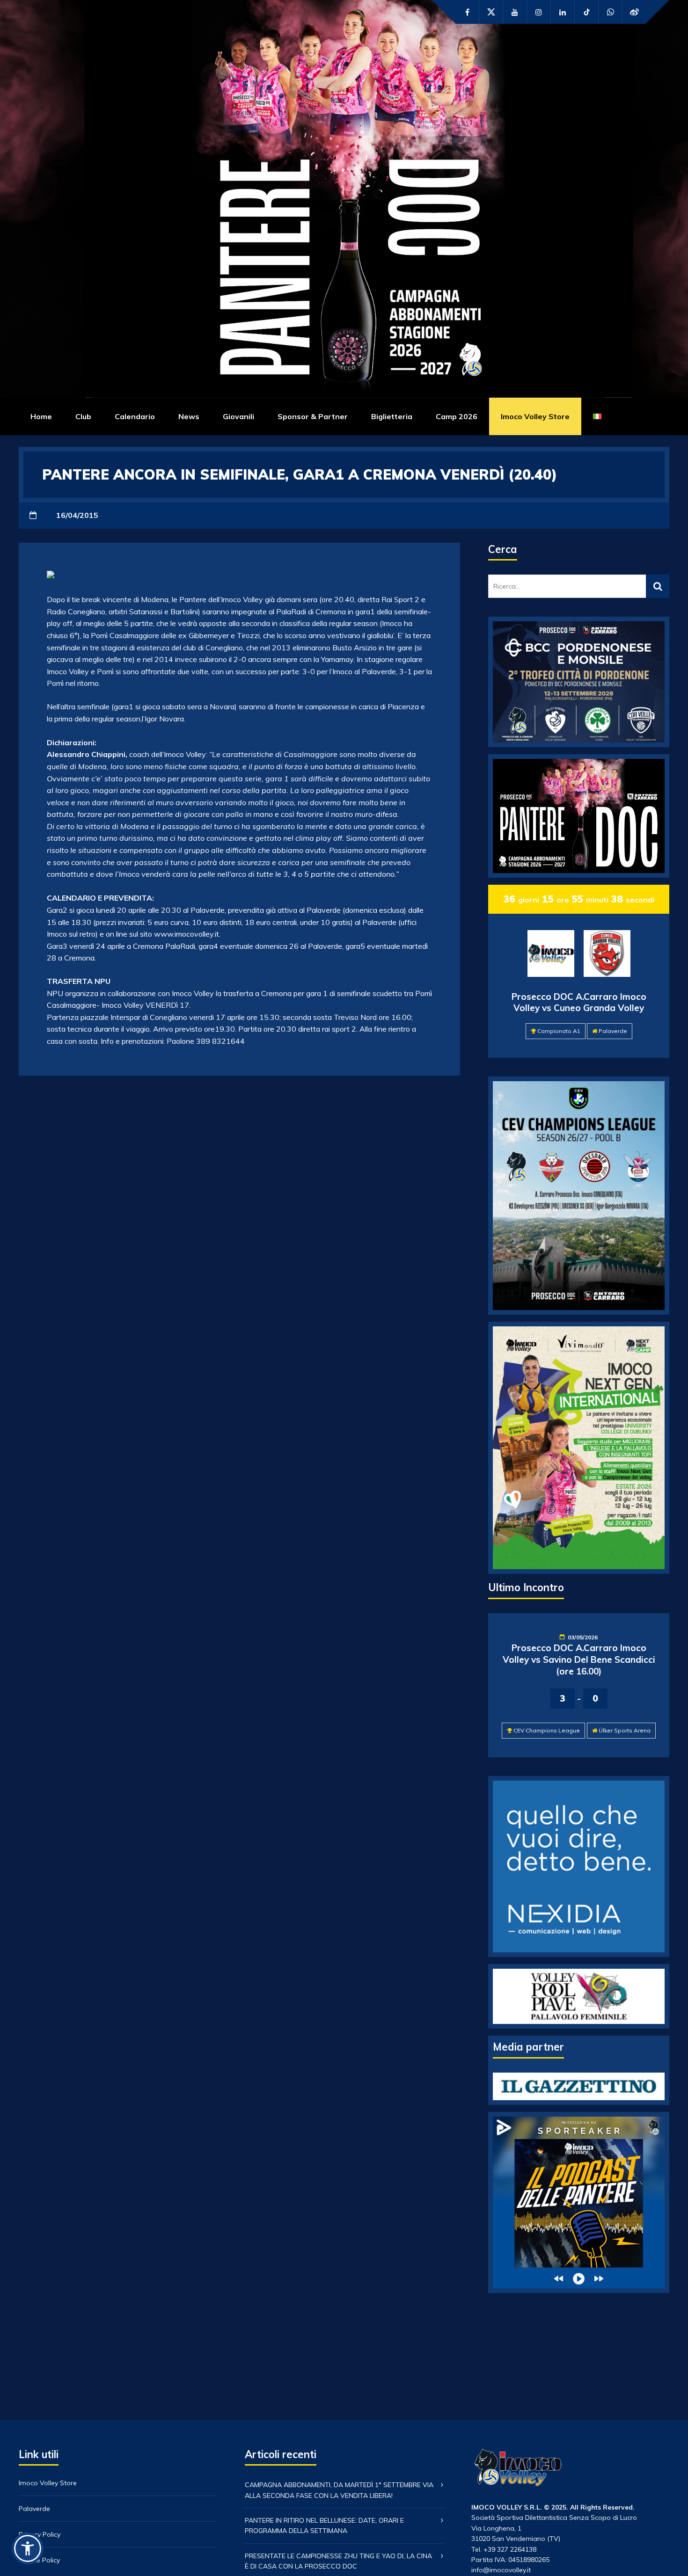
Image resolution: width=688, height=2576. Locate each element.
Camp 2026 (457, 416)
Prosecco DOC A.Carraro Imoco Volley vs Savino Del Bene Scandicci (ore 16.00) (579, 1659)
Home (41, 416)
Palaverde (613, 1031)
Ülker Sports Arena (625, 1730)
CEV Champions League (547, 1730)
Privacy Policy (40, 2534)
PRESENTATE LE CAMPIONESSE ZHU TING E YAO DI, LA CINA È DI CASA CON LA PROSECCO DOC (338, 2561)
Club (83, 416)
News (189, 416)
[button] (28, 2548)
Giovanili (238, 416)
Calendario (135, 416)
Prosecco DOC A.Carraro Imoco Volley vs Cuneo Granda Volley (579, 1002)
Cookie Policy (39, 2560)
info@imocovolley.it (501, 2570)
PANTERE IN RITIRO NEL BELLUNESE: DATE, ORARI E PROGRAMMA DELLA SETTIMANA (324, 2525)
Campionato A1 (559, 1031)
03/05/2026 (583, 1637)
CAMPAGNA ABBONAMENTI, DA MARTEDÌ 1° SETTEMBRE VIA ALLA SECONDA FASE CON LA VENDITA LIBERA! (339, 2490)
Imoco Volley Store (535, 416)
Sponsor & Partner (313, 416)
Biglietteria (392, 416)
